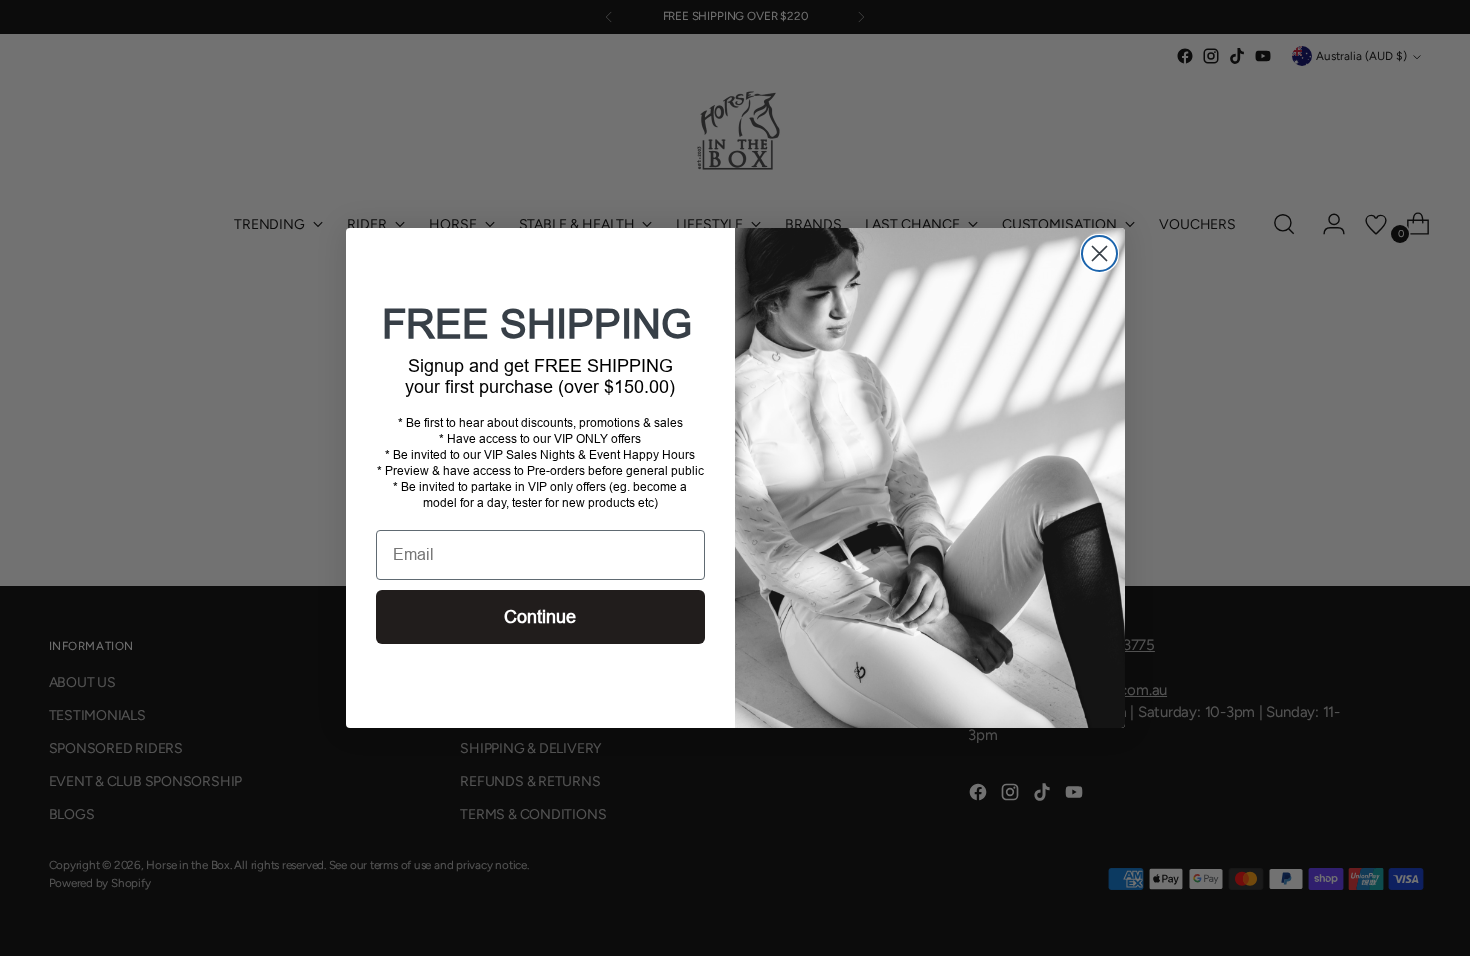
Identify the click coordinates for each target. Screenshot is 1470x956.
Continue (540, 617)
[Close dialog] (1099, 253)
